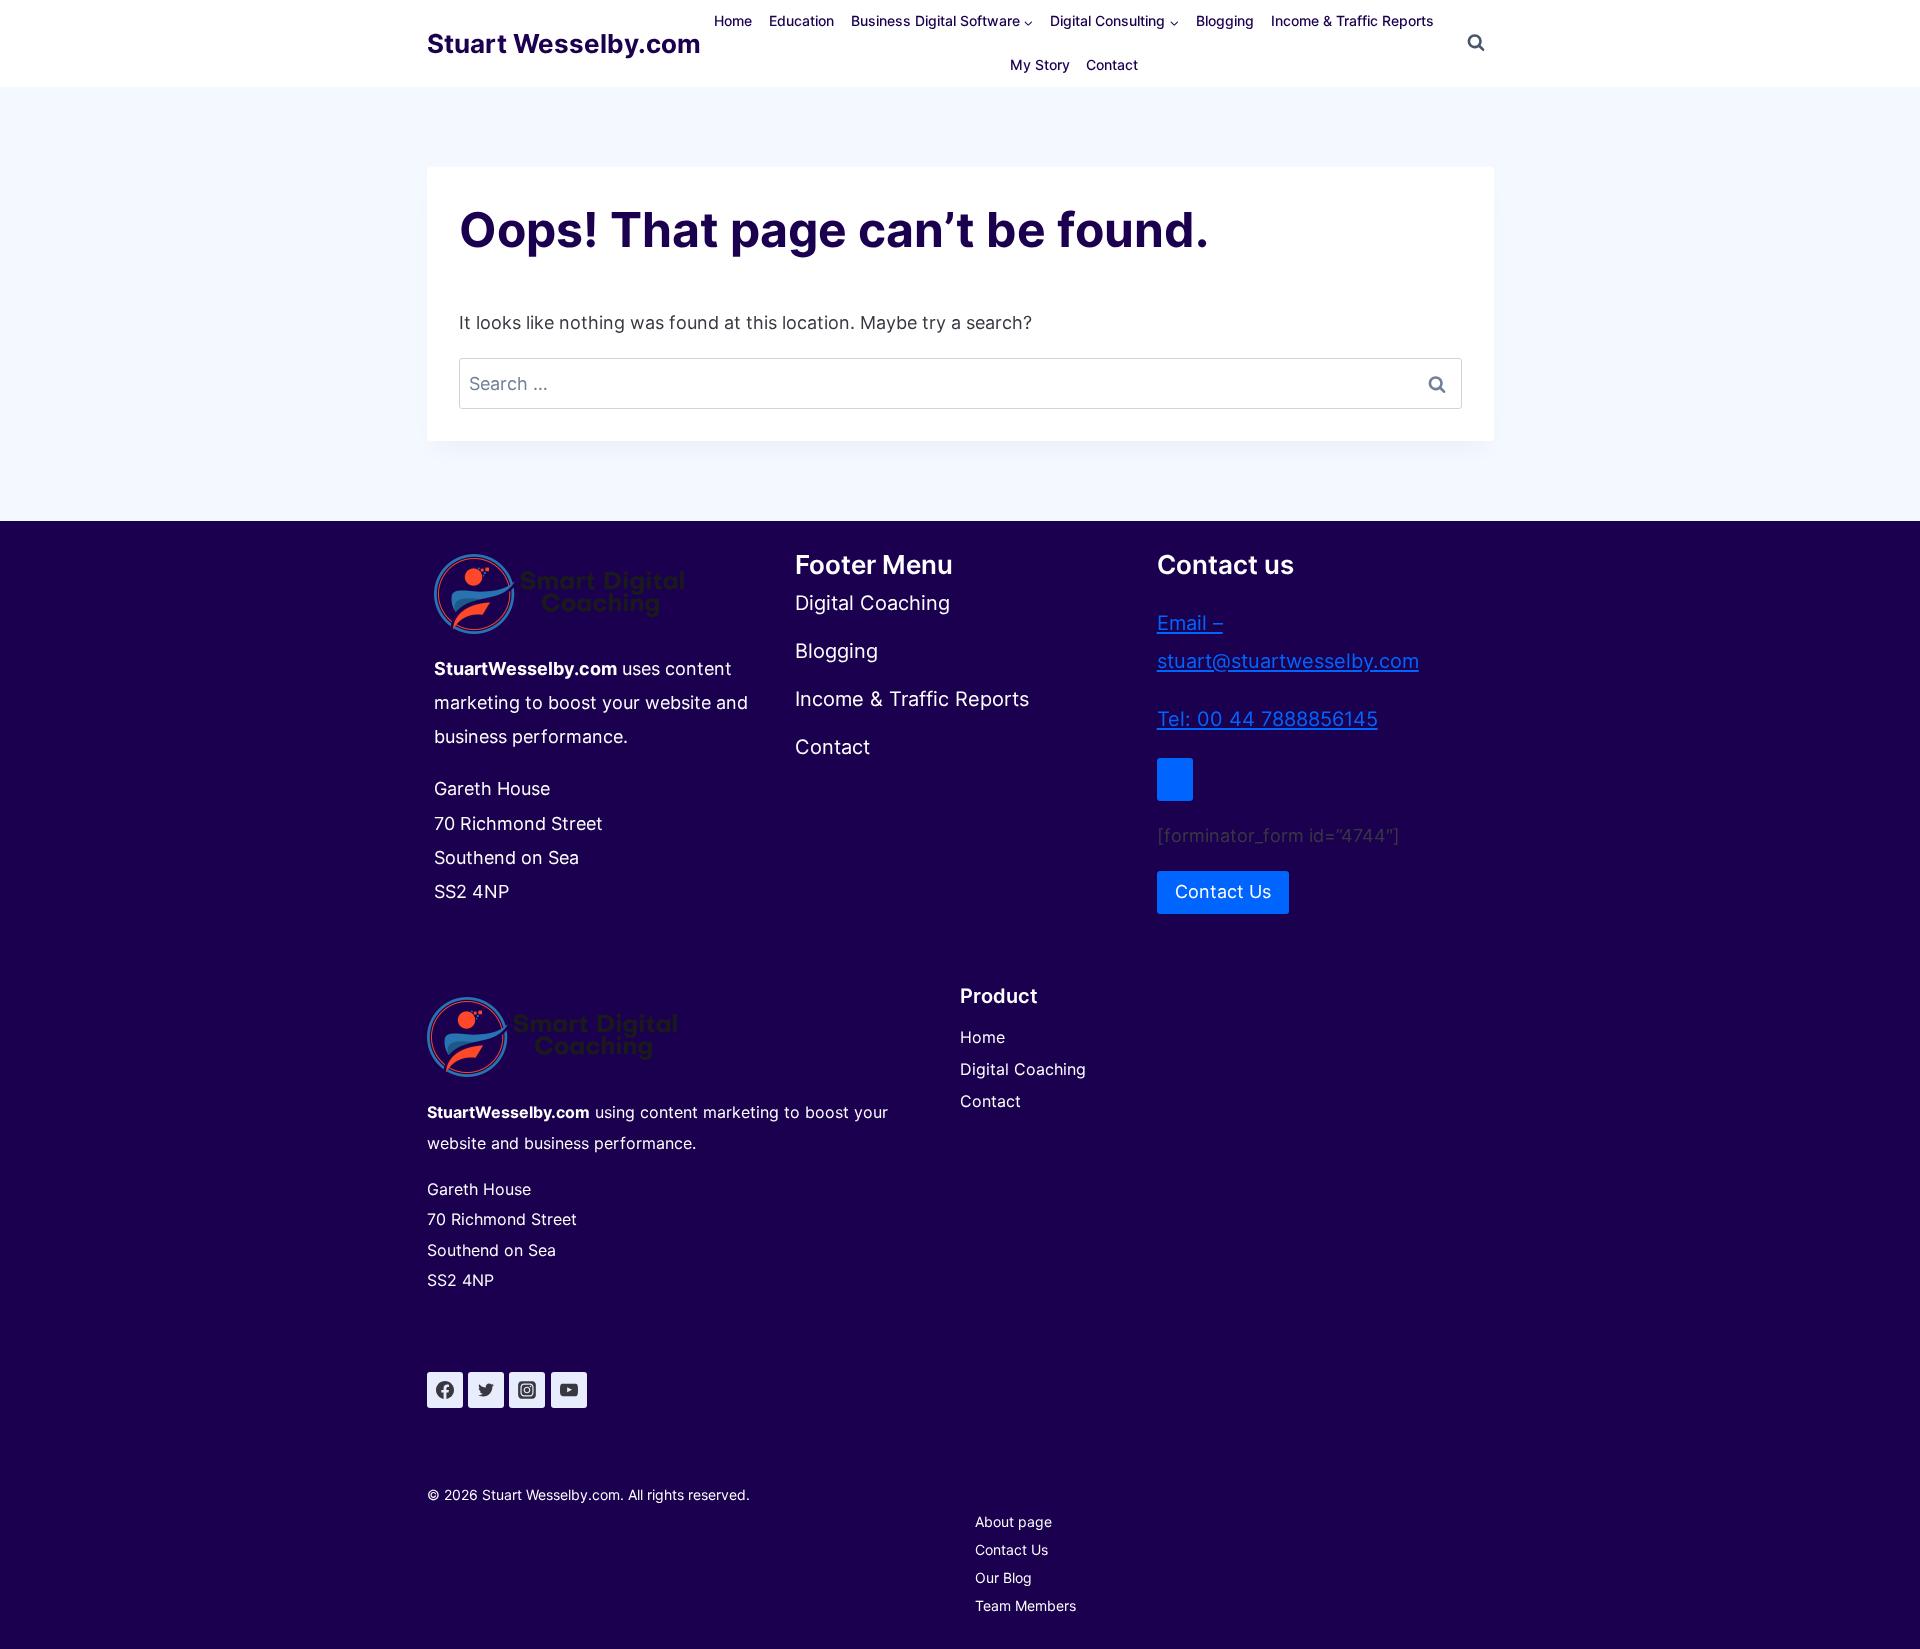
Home (733, 20)
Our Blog (1003, 1577)
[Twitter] (486, 1390)
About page (1013, 1521)
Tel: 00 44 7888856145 (1267, 719)
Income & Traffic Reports (1352, 20)
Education (801, 20)
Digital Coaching (1023, 1069)
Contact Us (1011, 1549)
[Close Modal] (1175, 779)
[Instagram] (527, 1390)
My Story (1040, 64)
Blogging (1225, 20)
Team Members (1025, 1605)
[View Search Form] (1476, 43)
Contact (1112, 64)
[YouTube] (569, 1390)
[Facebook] (445, 1390)
